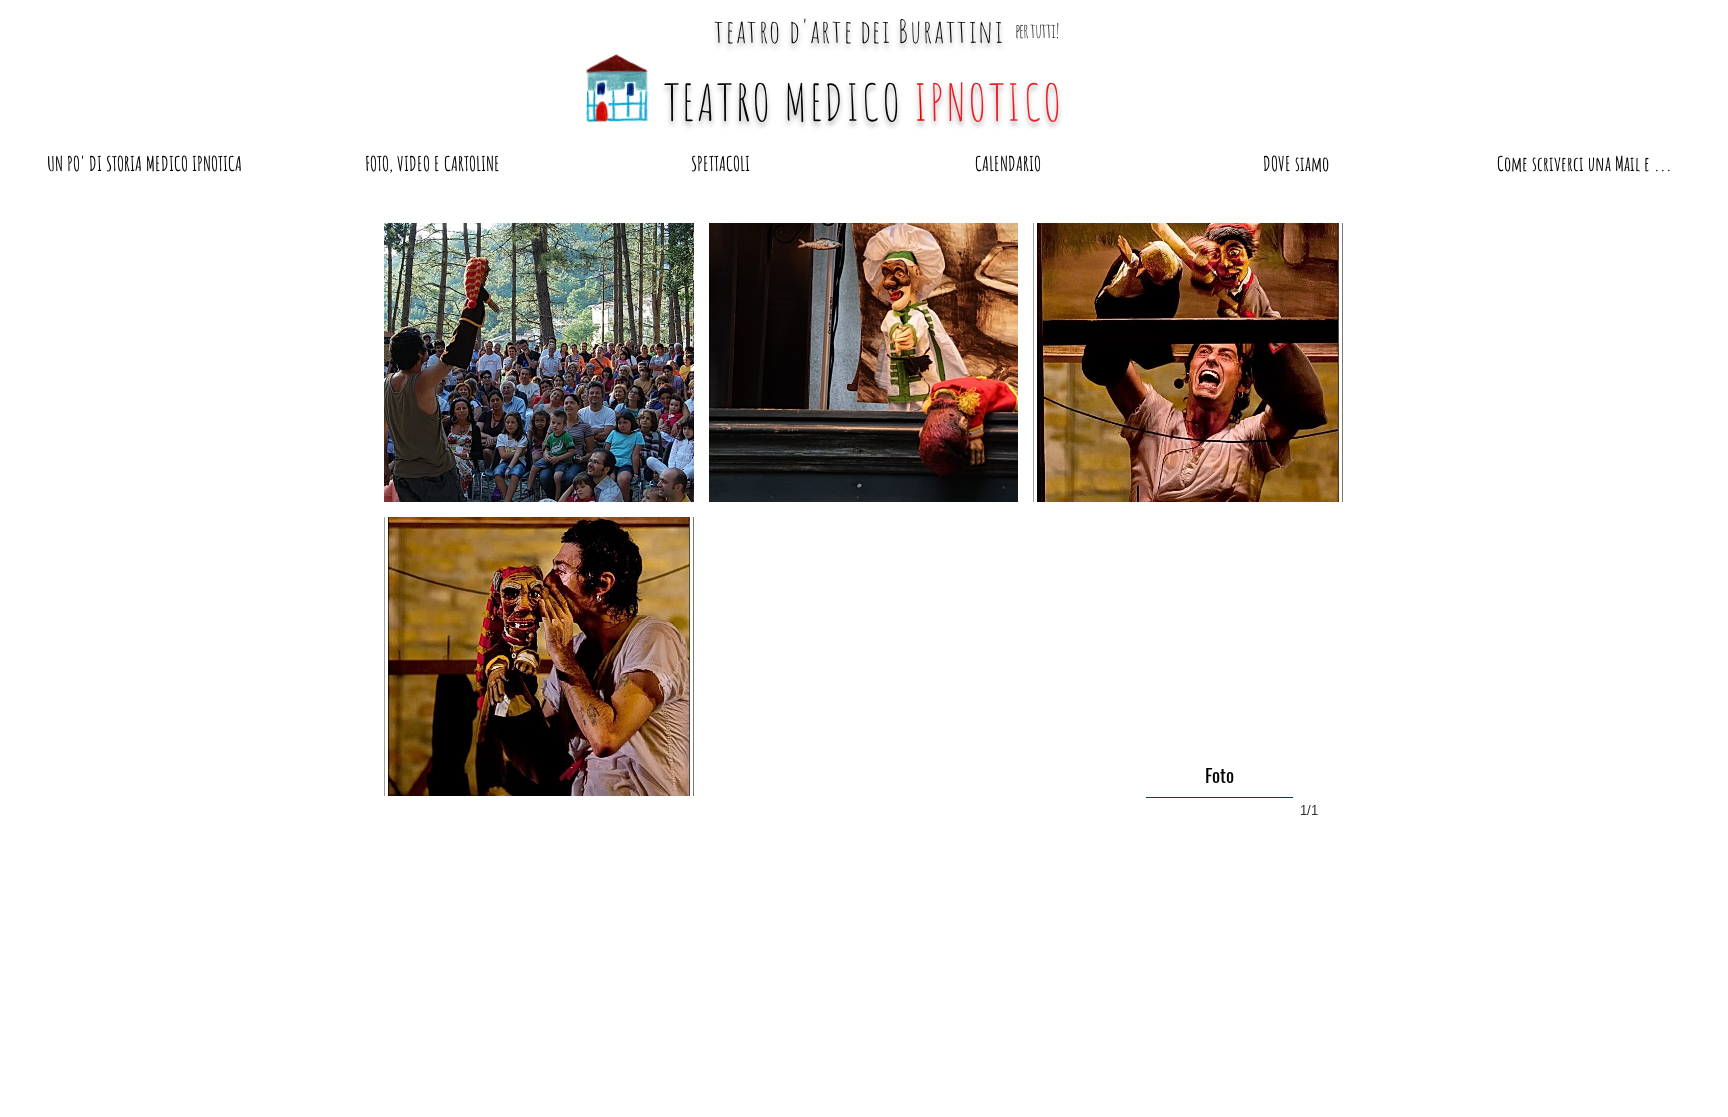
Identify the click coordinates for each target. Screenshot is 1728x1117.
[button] (539, 362)
